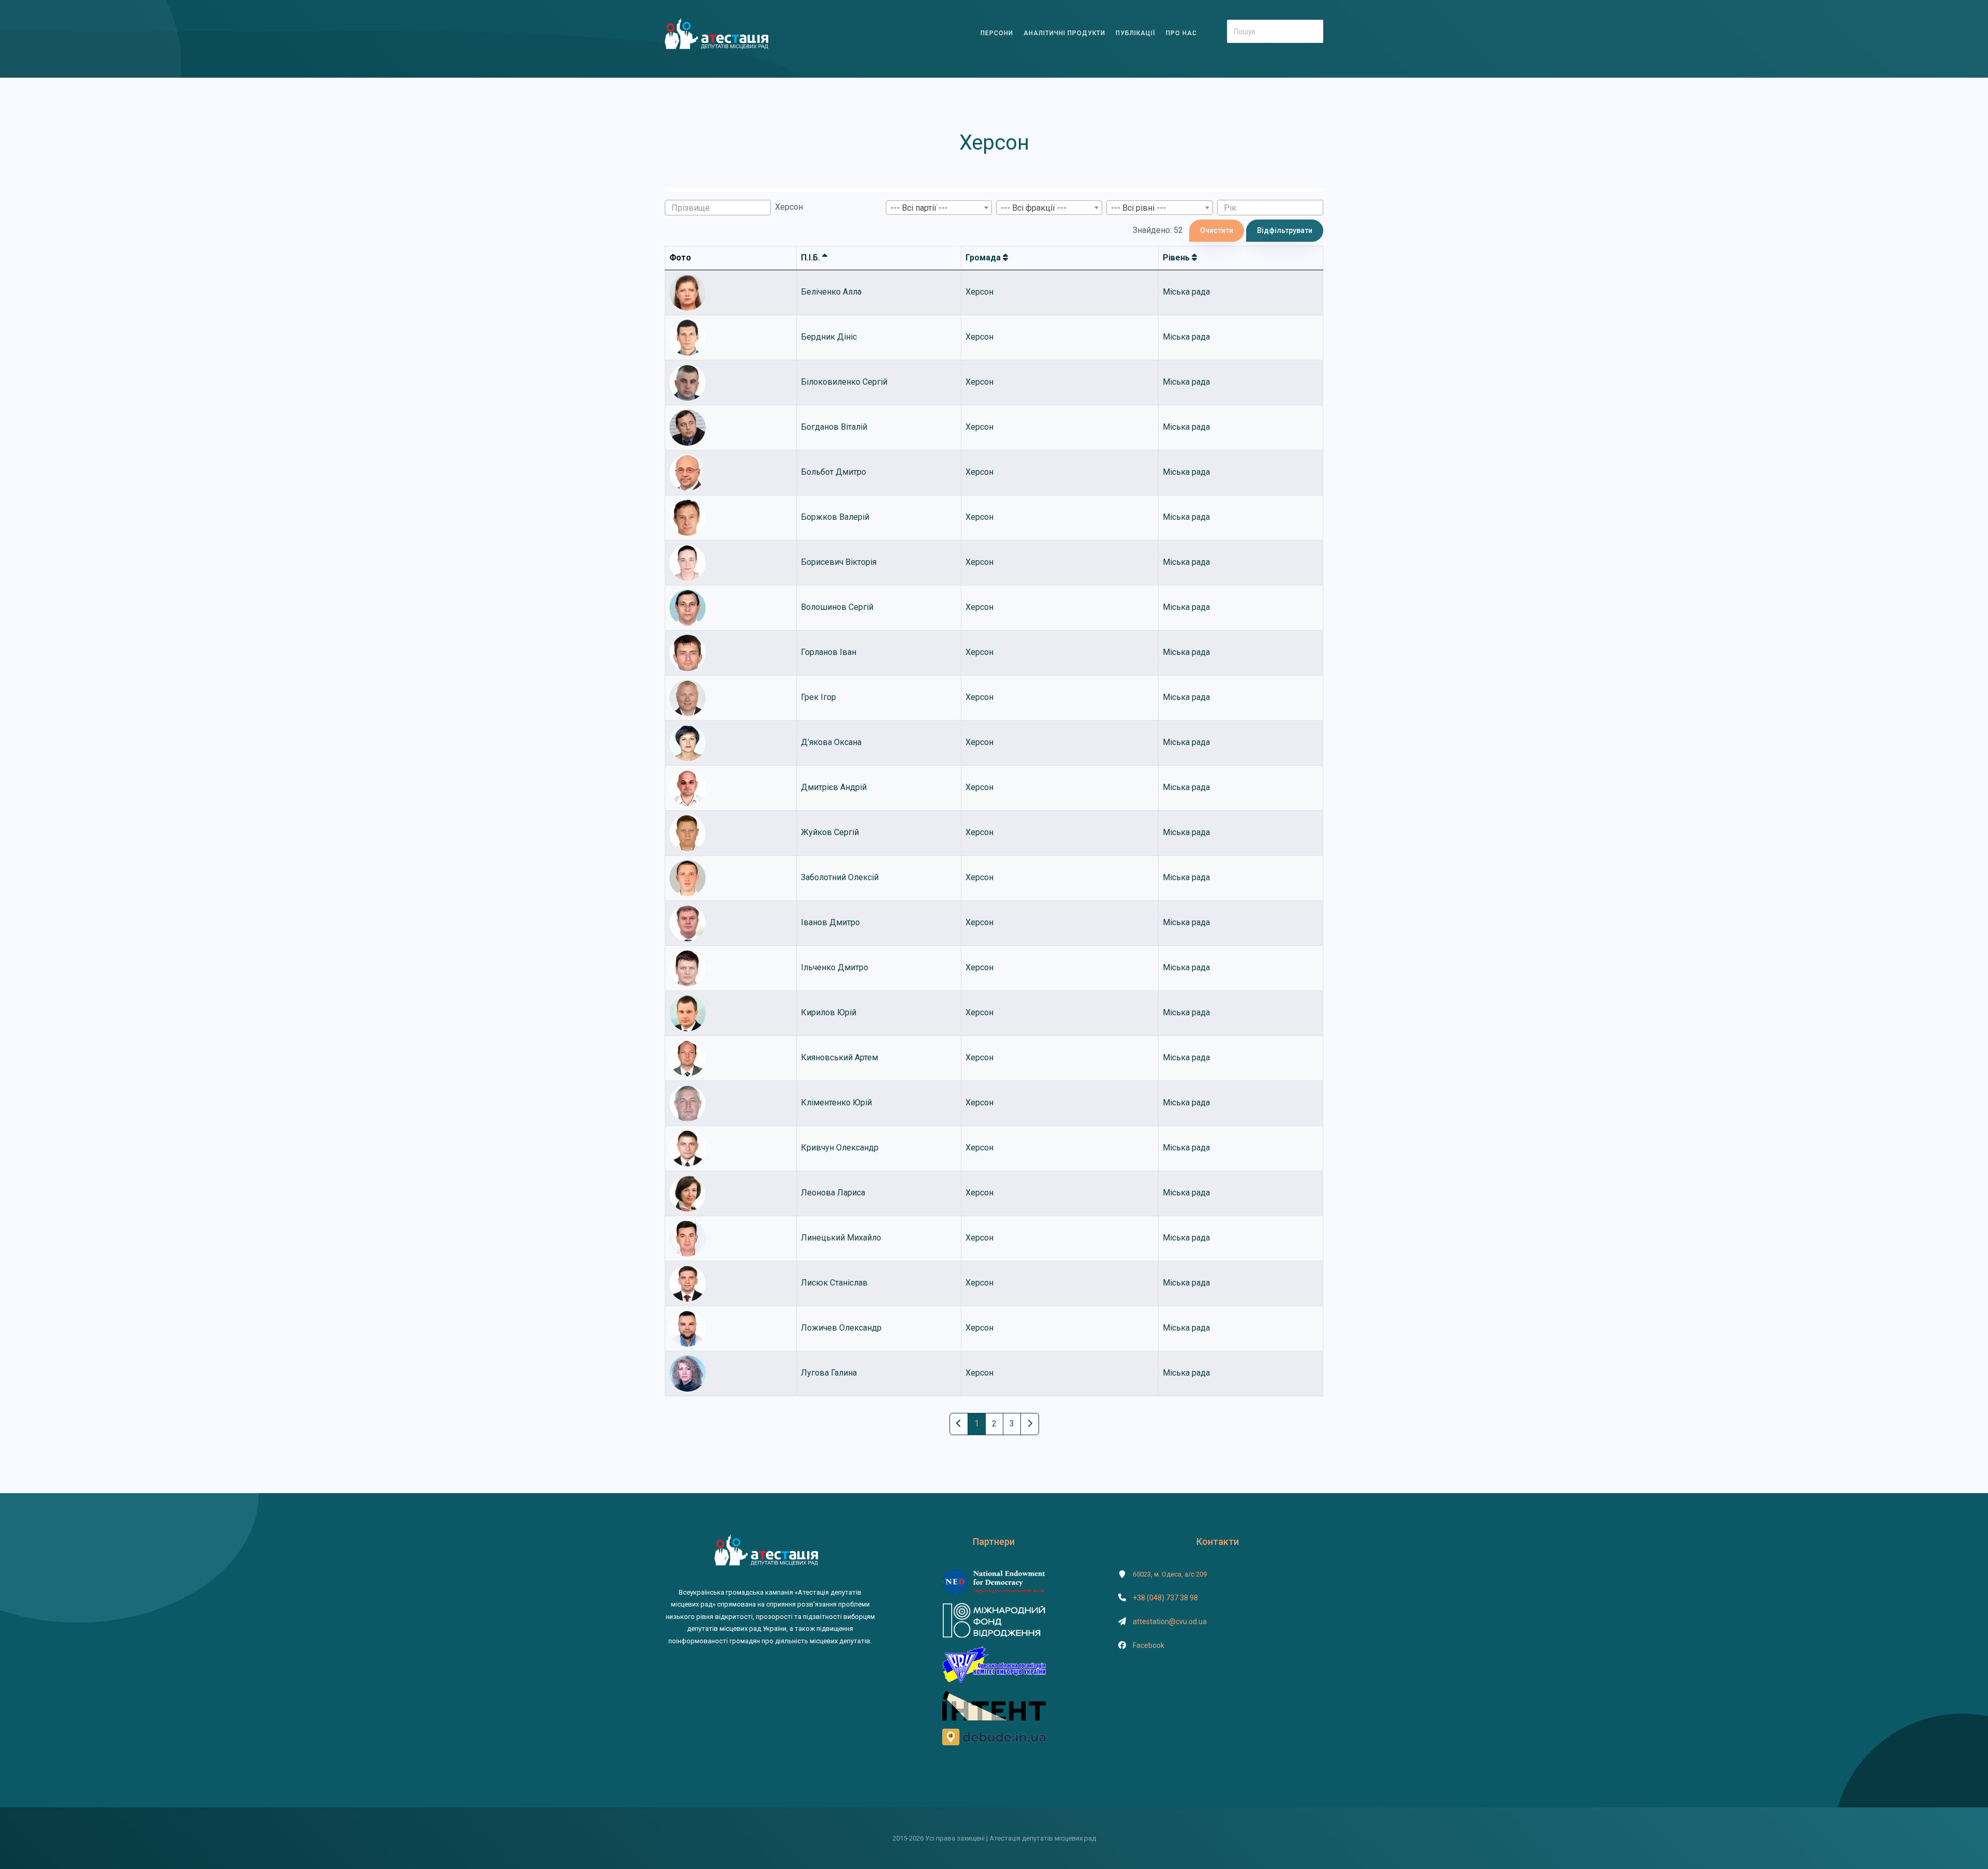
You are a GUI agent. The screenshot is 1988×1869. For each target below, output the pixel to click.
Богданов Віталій (834, 427)
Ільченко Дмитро (835, 967)
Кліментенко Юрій (836, 1103)
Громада (984, 258)
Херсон (980, 292)
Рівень (1177, 258)
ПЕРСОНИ (997, 33)
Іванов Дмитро (830, 922)
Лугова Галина (829, 1373)
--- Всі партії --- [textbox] (919, 208)
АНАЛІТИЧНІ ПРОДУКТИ (1064, 33)
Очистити (1217, 230)
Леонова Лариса (833, 1193)
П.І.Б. (812, 258)
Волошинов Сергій (837, 607)
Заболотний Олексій (840, 877)
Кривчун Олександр (840, 1148)
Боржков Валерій (835, 517)
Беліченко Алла (831, 292)
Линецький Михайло (841, 1238)
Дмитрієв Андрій (834, 787)
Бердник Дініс (829, 337)
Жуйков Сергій (830, 832)
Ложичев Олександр (841, 1328)
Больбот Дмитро (834, 472)
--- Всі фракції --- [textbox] (1034, 208)
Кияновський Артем (839, 1057)
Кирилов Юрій (829, 1012)
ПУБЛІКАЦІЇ (1136, 33)
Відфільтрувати (1285, 230)
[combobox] (939, 208)
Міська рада (1186, 292)
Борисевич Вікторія (839, 562)
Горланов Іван (829, 652)
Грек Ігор (818, 697)
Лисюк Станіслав (834, 1283)
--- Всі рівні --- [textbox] (1138, 208)
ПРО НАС (1181, 33)
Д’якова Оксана (831, 742)
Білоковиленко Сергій (844, 382)
